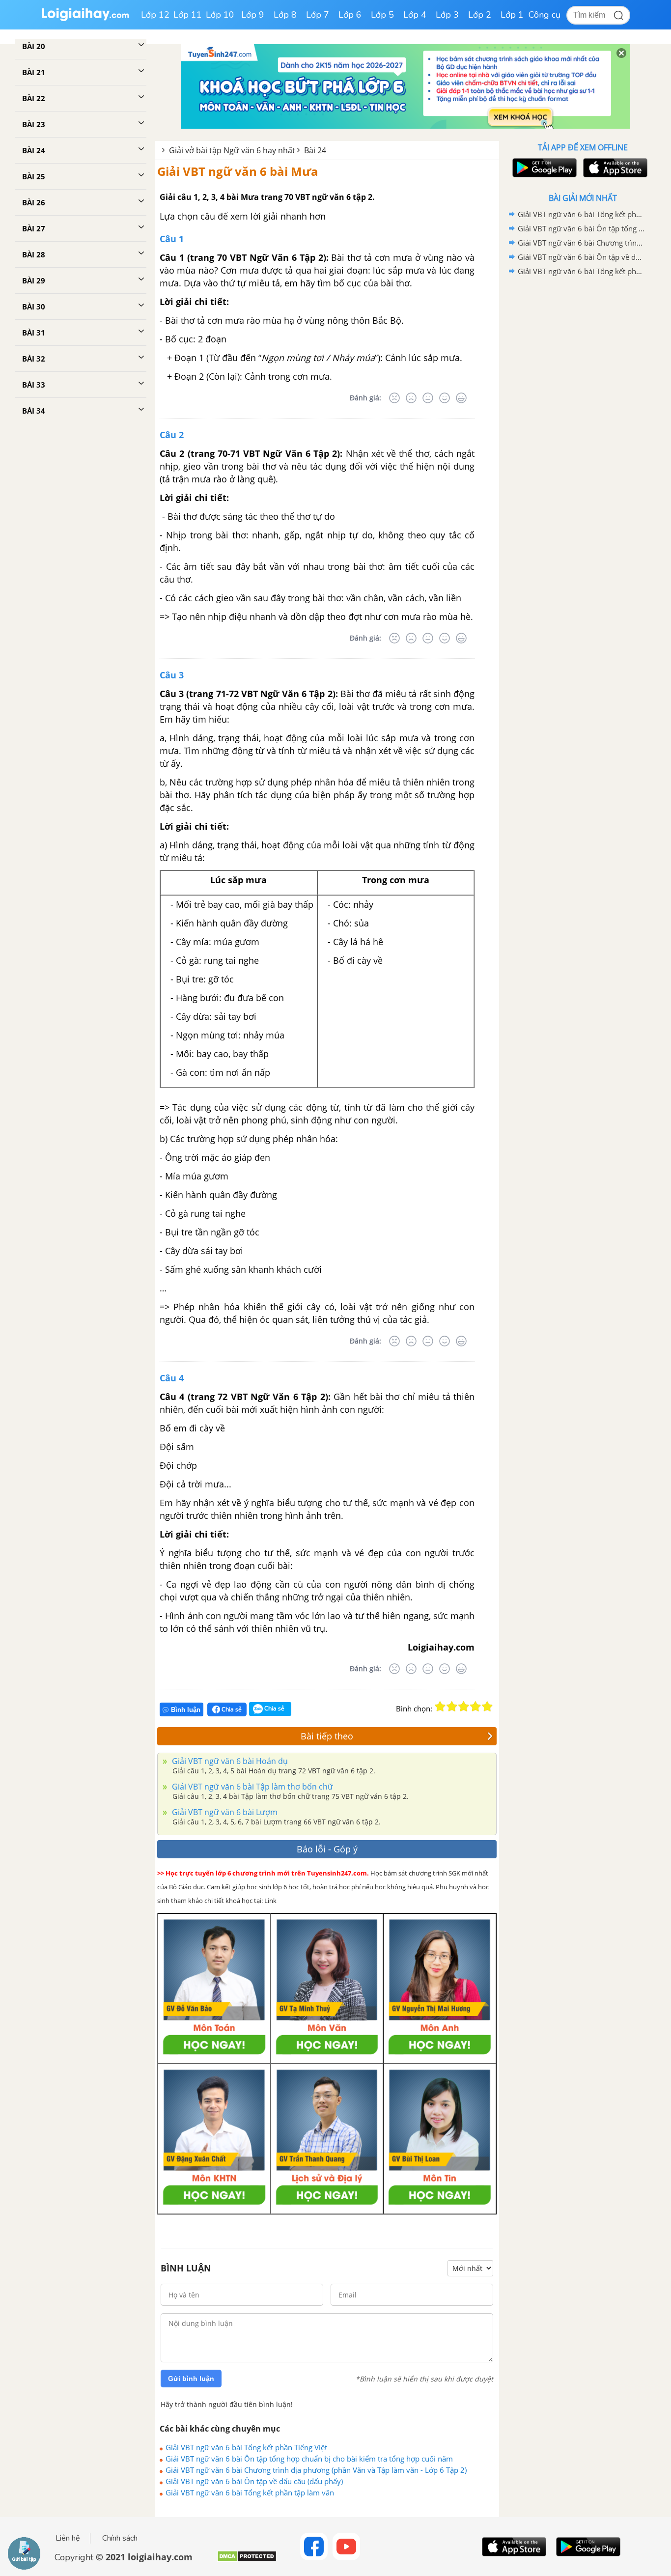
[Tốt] (445, 398)
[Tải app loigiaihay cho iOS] (614, 168)
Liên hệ (68, 2538)
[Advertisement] (583, 435)
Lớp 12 (155, 15)
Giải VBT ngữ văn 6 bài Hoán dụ (229, 1761)
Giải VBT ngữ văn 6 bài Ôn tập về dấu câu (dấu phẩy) (254, 2481)
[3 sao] (464, 1707)
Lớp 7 (318, 15)
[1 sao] (440, 1707)
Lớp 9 (253, 15)
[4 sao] (475, 1707)
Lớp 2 (480, 15)
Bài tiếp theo (327, 1736)
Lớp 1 (512, 15)
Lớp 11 (188, 15)
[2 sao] (452, 1707)
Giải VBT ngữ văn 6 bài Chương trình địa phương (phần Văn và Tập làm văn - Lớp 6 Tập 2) (316, 2470)
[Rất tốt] (461, 398)
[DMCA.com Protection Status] (247, 2560)
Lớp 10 (220, 15)
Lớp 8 (285, 15)
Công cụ (545, 15)
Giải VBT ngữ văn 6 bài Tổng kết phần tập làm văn (250, 2492)
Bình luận (186, 1710)
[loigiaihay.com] (85, 19)
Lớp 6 (350, 15)
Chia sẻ (231, 1709)
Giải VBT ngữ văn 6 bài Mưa (238, 171)
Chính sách (120, 2538)
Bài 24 (315, 150)
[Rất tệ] (394, 398)
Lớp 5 (382, 15)
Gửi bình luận (191, 2379)
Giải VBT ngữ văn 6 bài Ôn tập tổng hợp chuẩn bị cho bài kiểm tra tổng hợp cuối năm (309, 2459)
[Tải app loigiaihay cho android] (543, 168)
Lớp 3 (447, 15)
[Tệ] (411, 398)
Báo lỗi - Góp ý (327, 1849)
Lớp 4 (415, 15)
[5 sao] (487, 1707)
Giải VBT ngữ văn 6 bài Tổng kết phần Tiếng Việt (246, 2447)
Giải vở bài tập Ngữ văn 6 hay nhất (232, 150)
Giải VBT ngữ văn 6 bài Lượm (224, 1812)
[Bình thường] (428, 398)
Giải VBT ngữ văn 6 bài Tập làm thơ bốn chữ (252, 1787)
